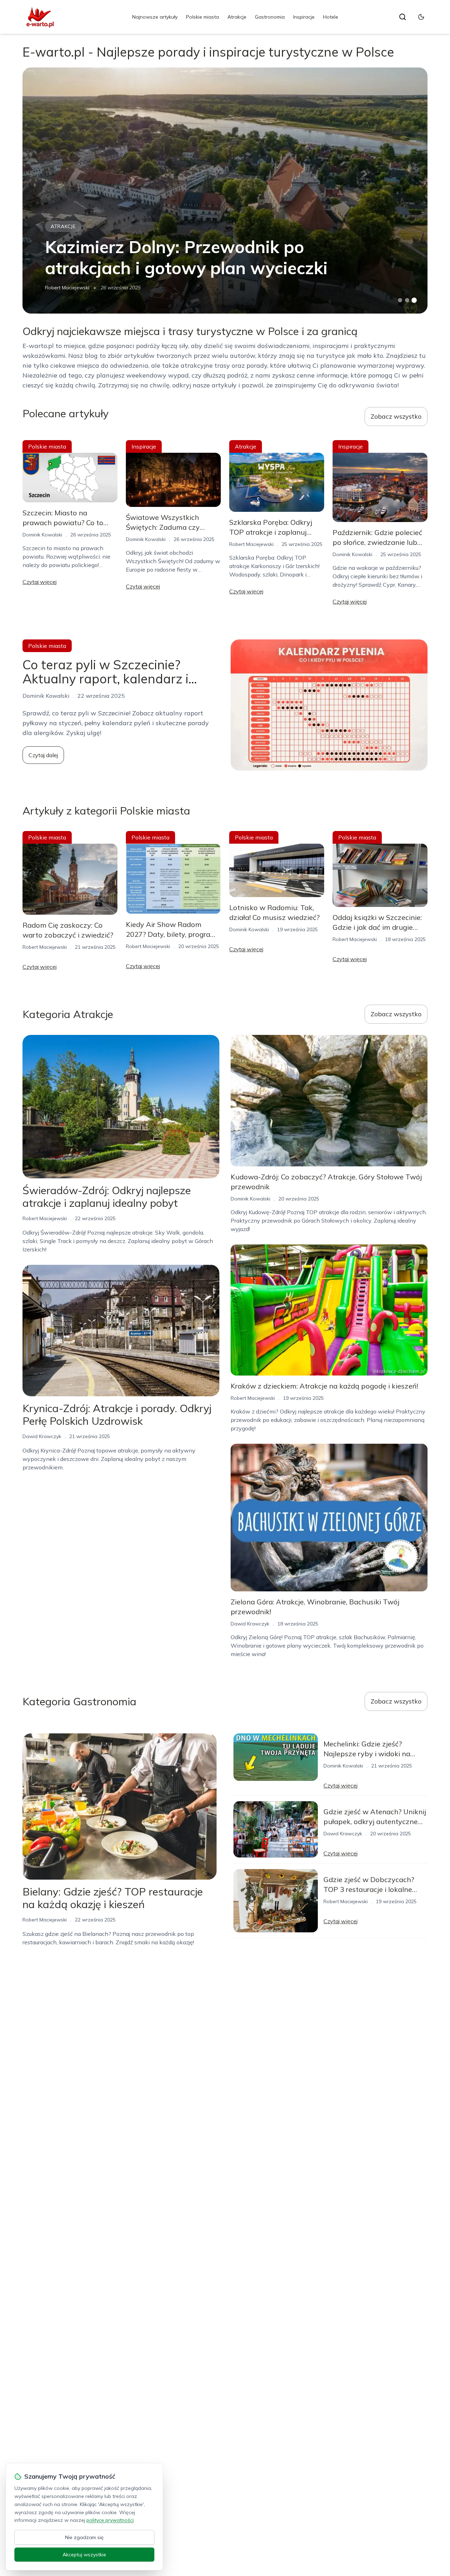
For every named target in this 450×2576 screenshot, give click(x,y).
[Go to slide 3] (414, 300)
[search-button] (403, 17)
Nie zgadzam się (84, 2537)
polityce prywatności (110, 2520)
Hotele (331, 17)
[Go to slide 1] (400, 300)
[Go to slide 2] (407, 300)
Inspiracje (304, 17)
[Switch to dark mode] (421, 17)
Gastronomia (270, 17)
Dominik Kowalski (42, 535)
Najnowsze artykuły (155, 17)
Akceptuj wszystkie (84, 2555)
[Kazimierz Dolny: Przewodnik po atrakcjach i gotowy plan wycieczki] (225, 191)
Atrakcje (237, 17)
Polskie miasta (202, 17)
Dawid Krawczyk (42, 1436)
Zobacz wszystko (396, 416)
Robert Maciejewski (67, 288)
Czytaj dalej (43, 755)
